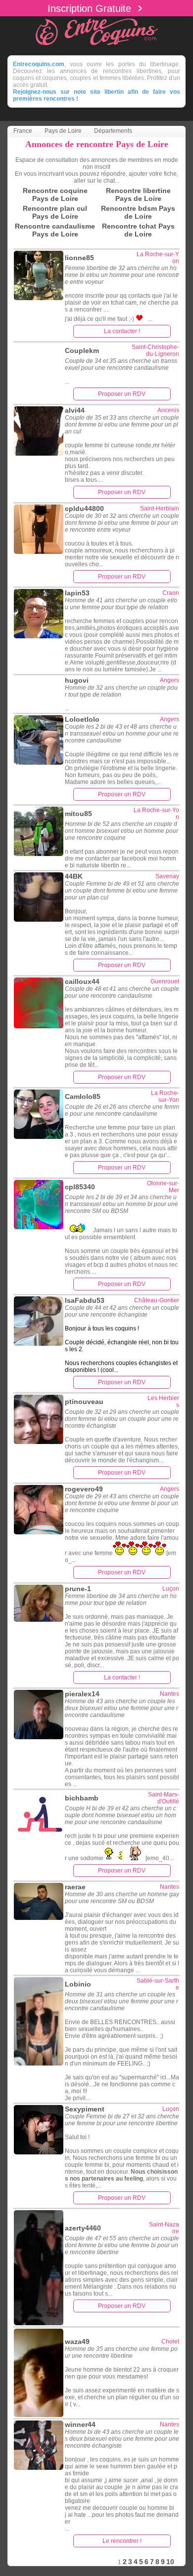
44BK (74, 876)
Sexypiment (85, 2109)
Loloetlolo (82, 719)
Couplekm (82, 351)
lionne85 (79, 258)
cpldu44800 (84, 508)
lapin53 (77, 593)
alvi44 (75, 410)
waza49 (77, 2342)
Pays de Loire (63, 131)
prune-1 (78, 1589)
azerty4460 (83, 2228)
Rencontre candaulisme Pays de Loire (55, 230)
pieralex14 (82, 1694)
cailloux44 (82, 981)
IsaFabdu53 (85, 1300)
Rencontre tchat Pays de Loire (138, 230)
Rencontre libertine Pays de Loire (138, 195)
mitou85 (78, 814)
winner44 (80, 2424)
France (23, 131)
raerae (75, 1887)
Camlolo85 (83, 1096)
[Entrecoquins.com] (96, 47)
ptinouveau (84, 1402)
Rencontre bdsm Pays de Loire (138, 212)
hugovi (77, 680)
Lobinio (78, 1984)
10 (170, 2562)
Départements (113, 131)
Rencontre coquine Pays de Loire (55, 195)
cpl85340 (80, 1187)
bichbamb (82, 1798)
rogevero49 (84, 1489)
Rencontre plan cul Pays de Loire (55, 212)
